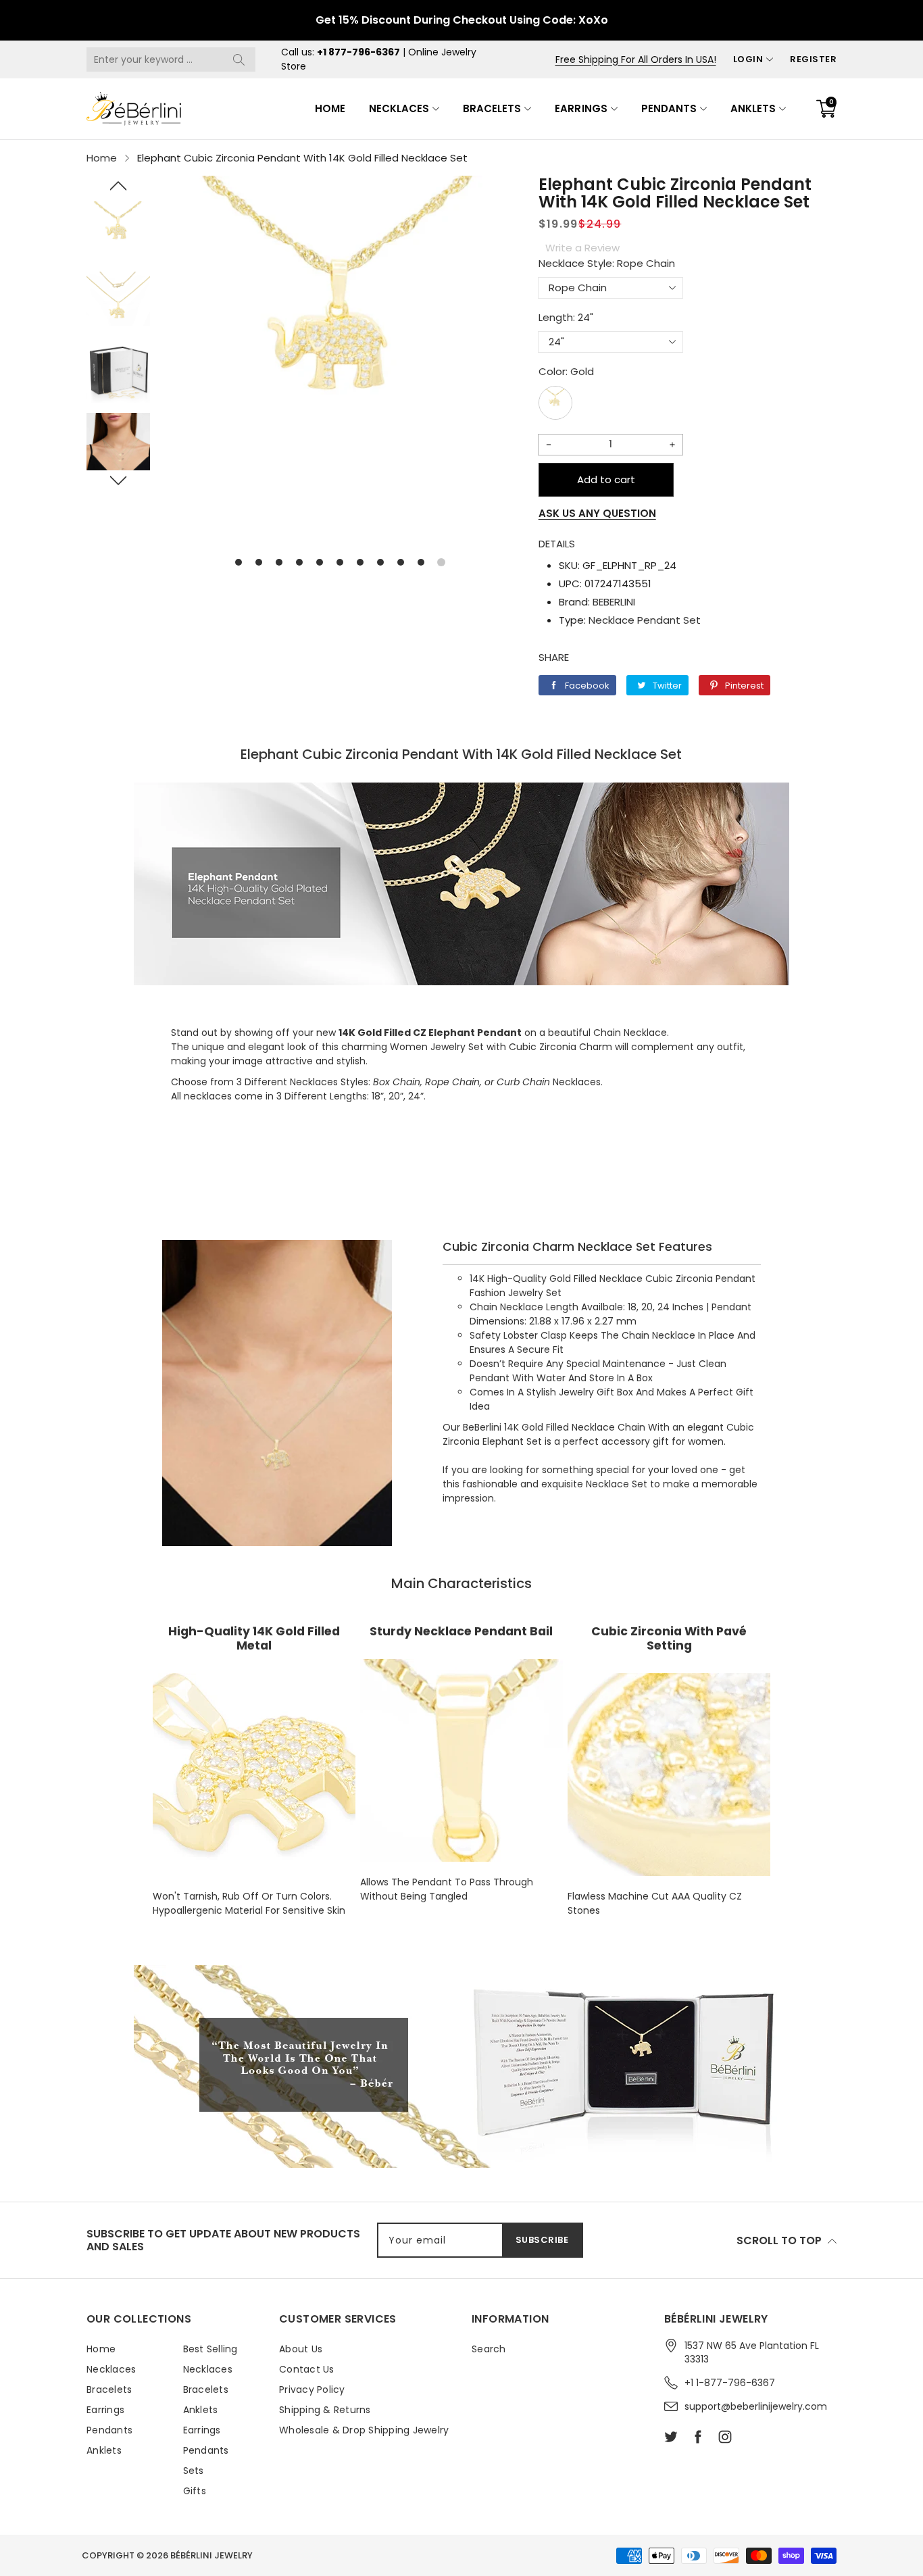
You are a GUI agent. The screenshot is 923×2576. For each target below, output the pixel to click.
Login (748, 59)
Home (330, 108)
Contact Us (307, 2369)
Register (813, 59)
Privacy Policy (312, 2389)
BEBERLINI (614, 602)
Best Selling (210, 2349)
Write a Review (582, 248)
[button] (118, 186)
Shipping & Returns (325, 2410)
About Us (301, 2349)
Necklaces (399, 108)
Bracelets (492, 108)
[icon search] (239, 59)
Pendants (669, 108)
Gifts (195, 2491)
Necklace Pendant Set (645, 620)
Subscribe (542, 2240)
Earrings (581, 108)
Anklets (753, 108)
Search (489, 2349)
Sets (194, 2471)
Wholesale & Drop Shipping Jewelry (364, 2430)
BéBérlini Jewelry (211, 2555)
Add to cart (606, 479)
